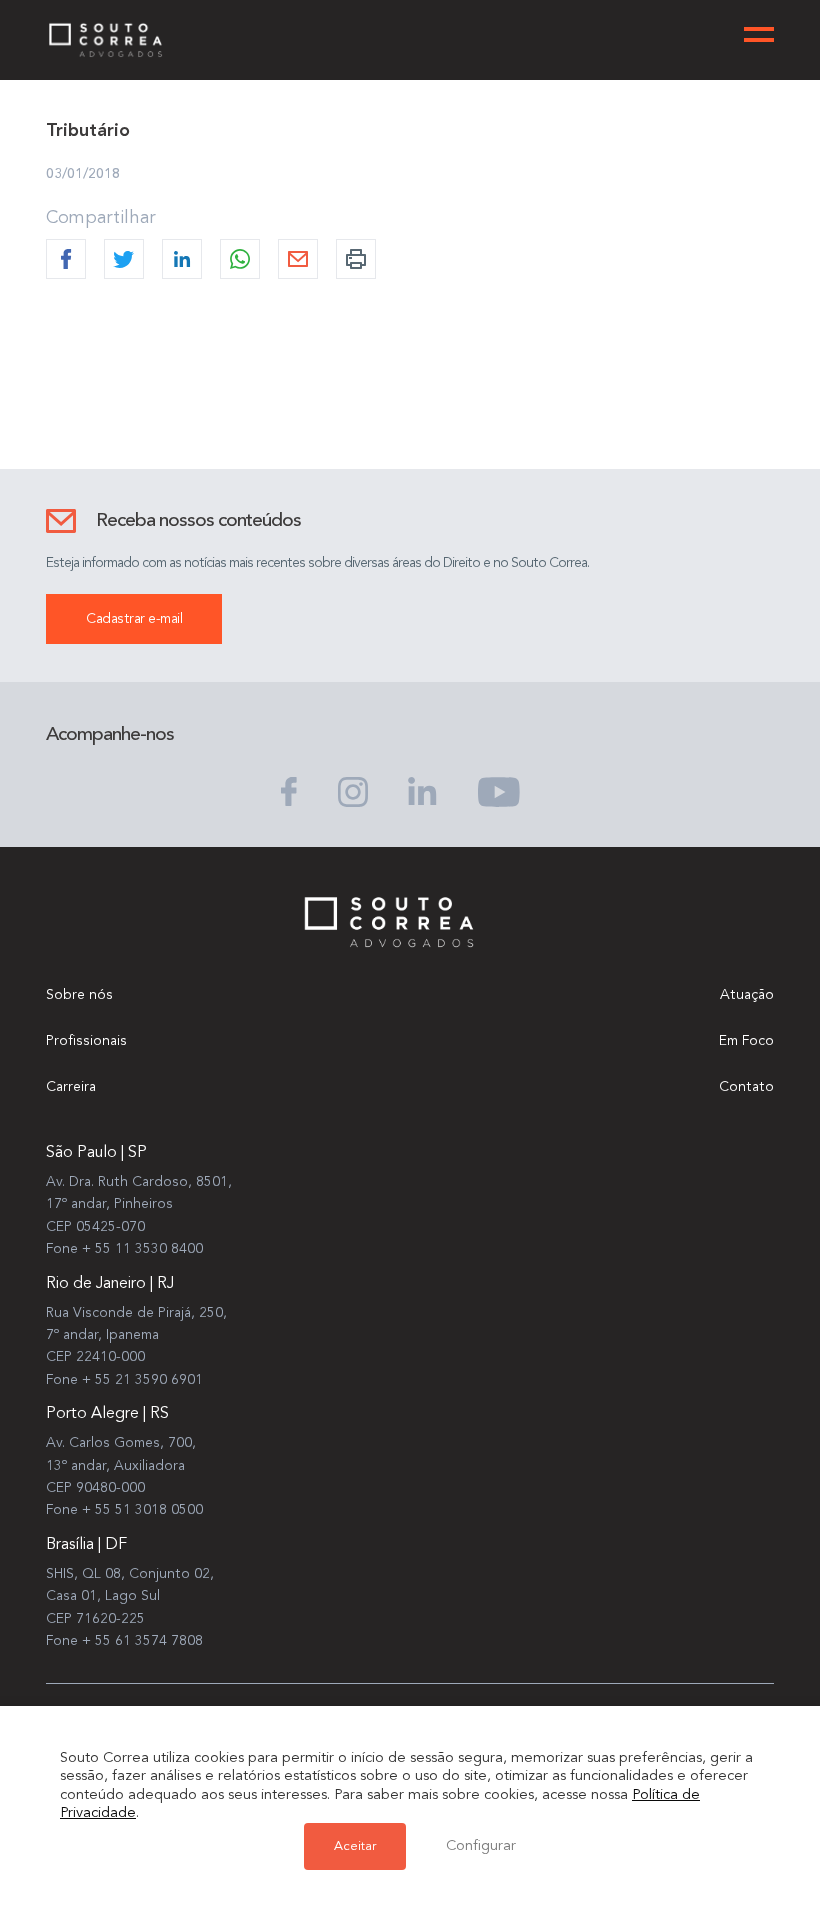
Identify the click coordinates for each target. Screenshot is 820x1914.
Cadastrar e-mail (134, 619)
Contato (746, 1087)
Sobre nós (79, 995)
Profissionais (86, 1041)
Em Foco (746, 1041)
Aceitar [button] (355, 1846)
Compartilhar (101, 218)
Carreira (71, 1087)
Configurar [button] (481, 1846)
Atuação (747, 995)
